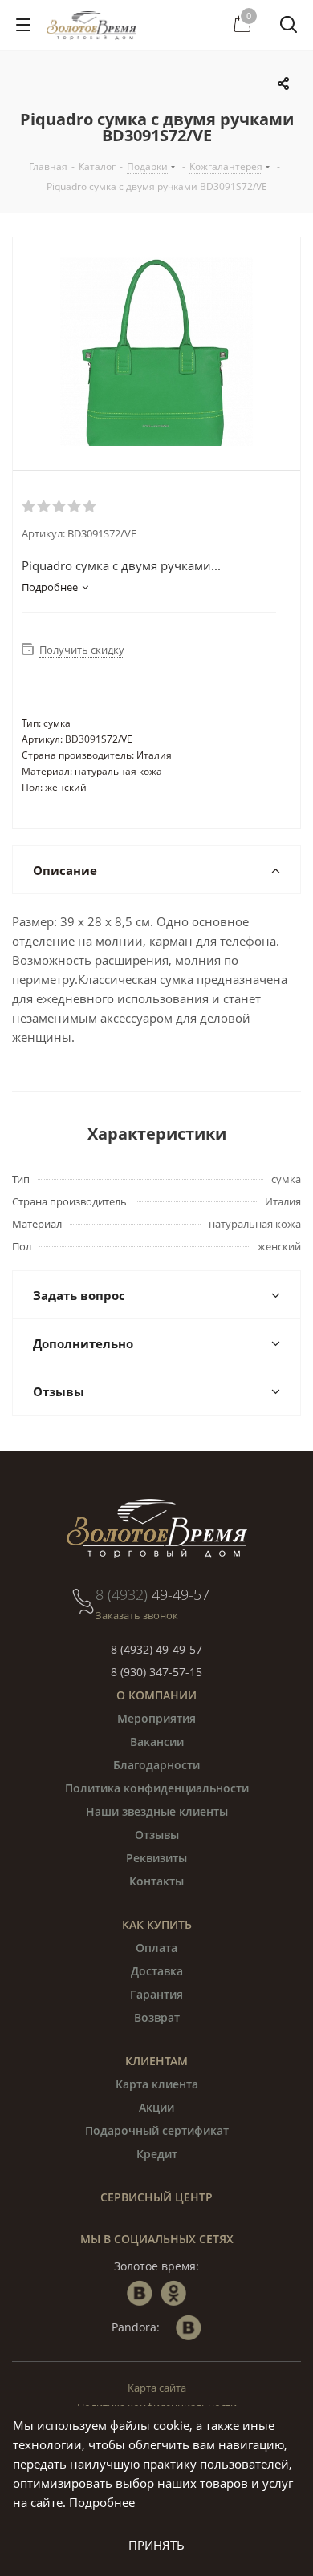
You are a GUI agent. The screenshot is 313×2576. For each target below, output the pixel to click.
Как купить (157, 1924)
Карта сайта (157, 2388)
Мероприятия (156, 1718)
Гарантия (156, 1994)
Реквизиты (156, 1858)
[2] (45, 507)
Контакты (156, 1881)
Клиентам (156, 2061)
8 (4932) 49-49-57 (156, 1649)
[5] (90, 507)
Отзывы (157, 1835)
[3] (60, 507)
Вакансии (157, 1742)
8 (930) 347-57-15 (156, 1672)
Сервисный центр (156, 2197)
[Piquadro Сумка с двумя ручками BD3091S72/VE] (156, 354)
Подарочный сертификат (157, 2130)
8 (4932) (152, 1594)
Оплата (156, 1948)
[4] (75, 507)
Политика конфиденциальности (157, 1788)
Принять (156, 2545)
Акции (156, 2107)
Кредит (157, 2154)
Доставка (157, 1971)
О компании (156, 1695)
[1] (29, 507)
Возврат (157, 2017)
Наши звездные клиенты (157, 1811)
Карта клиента (157, 2084)
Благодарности (156, 1765)
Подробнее (102, 2502)
